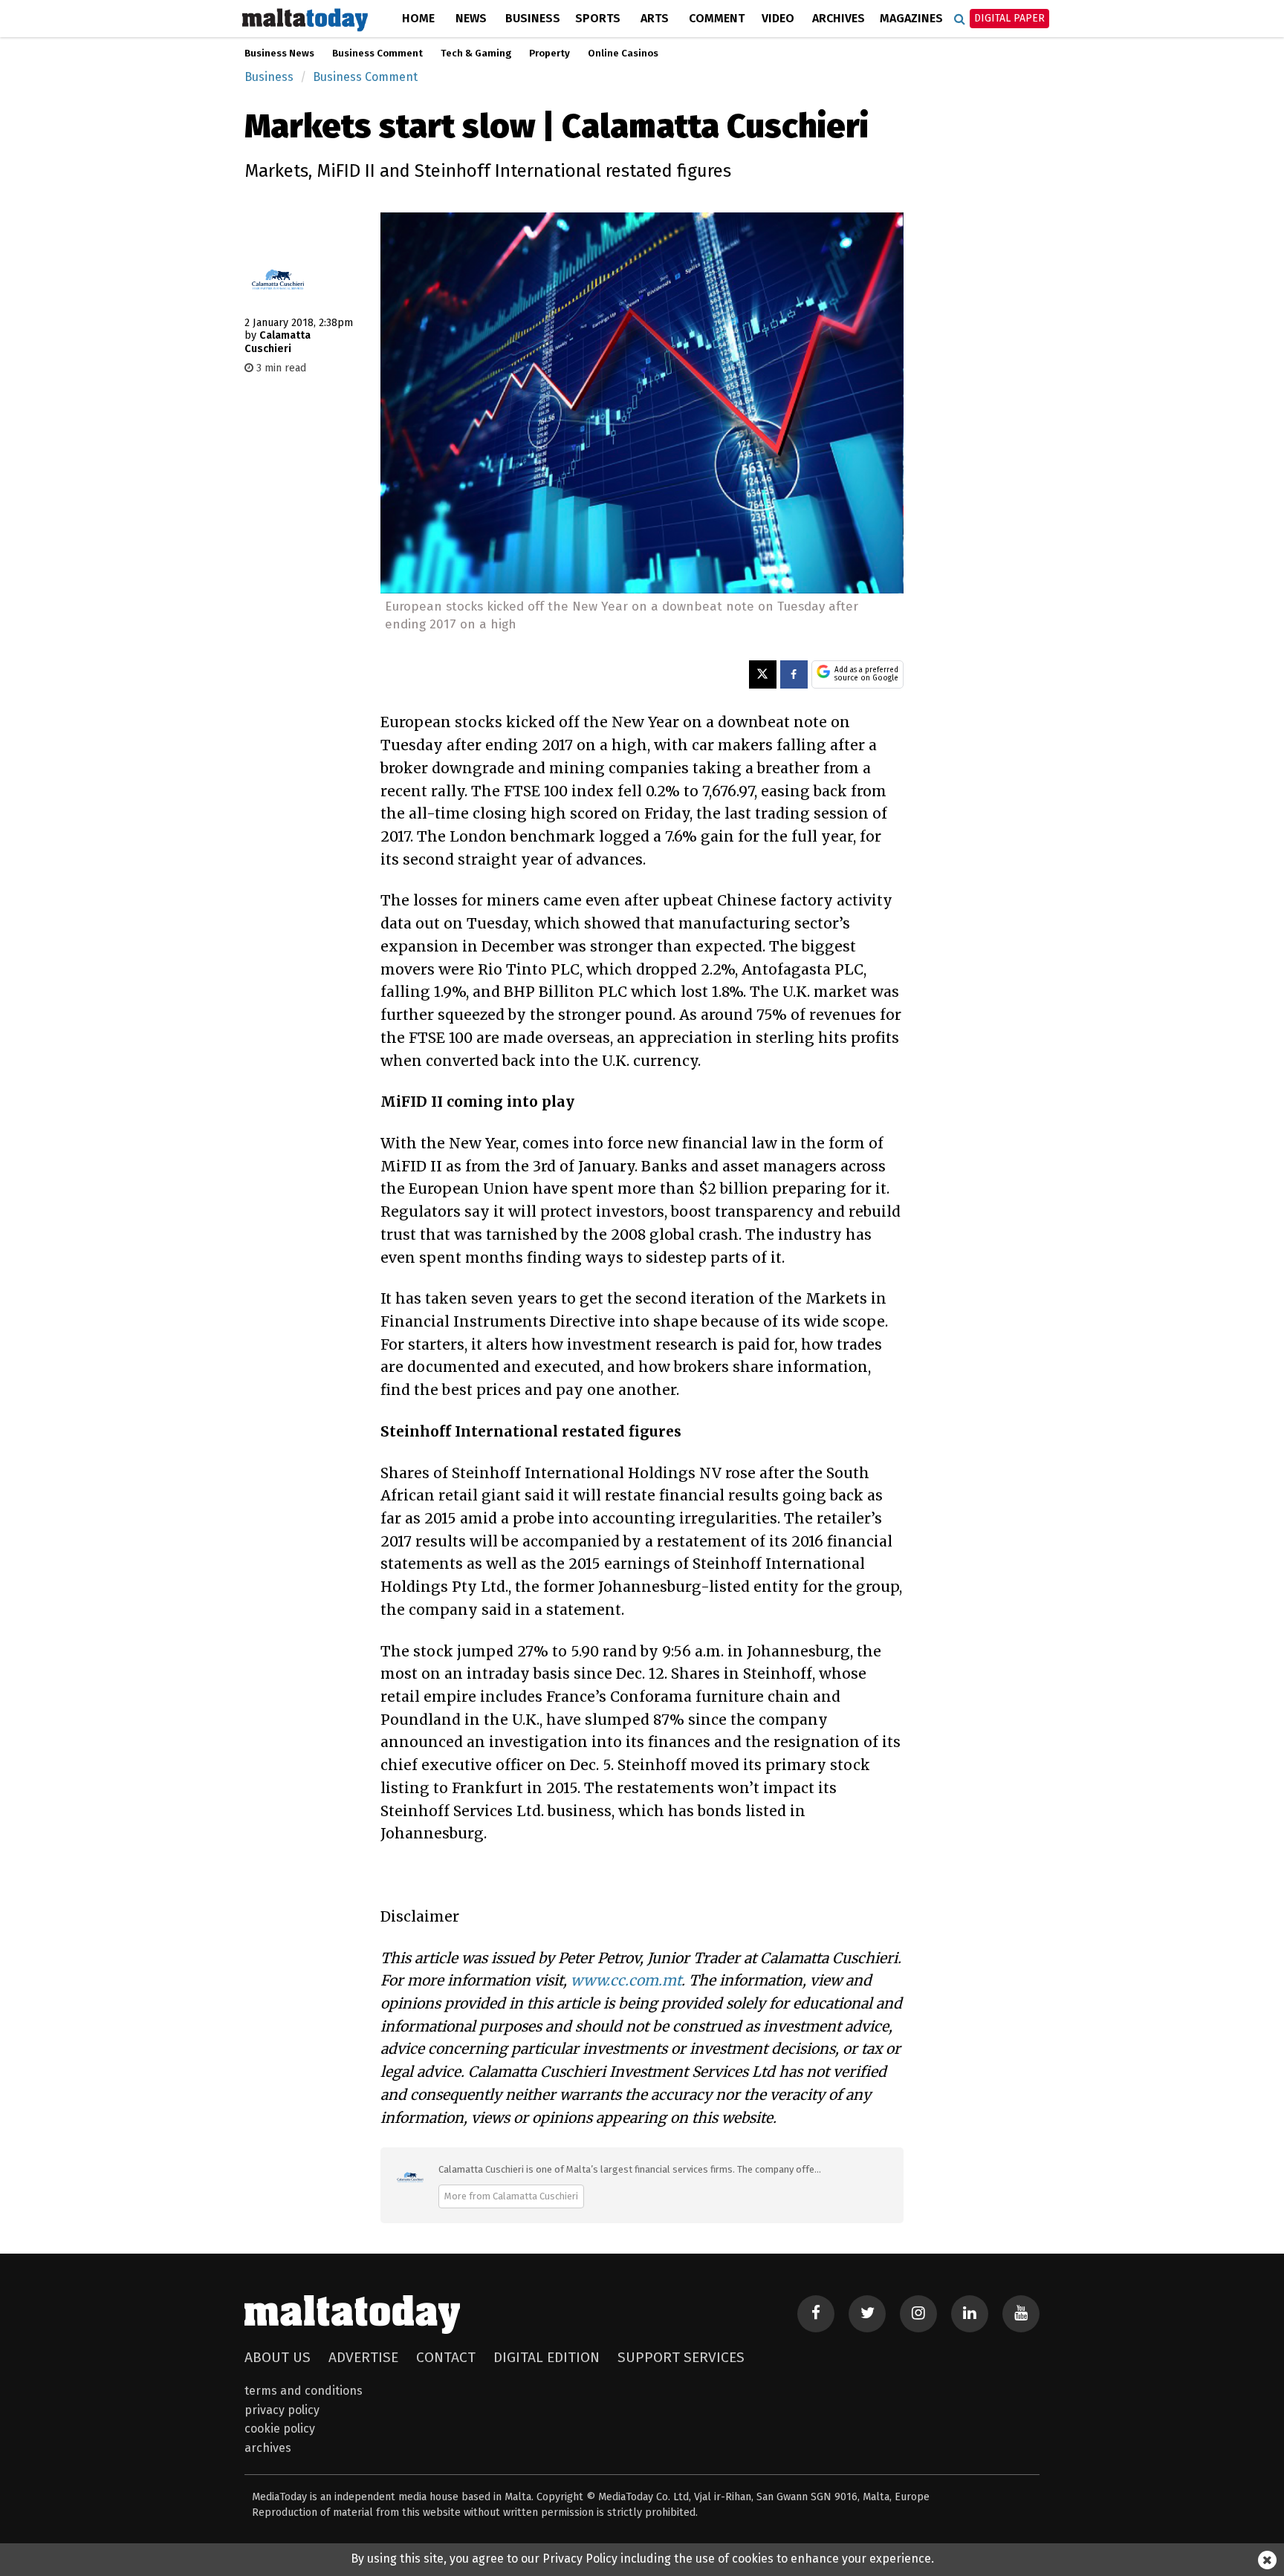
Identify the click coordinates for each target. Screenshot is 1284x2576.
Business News (279, 53)
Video (778, 18)
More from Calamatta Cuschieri (511, 2196)
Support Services (681, 2357)
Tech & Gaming (476, 53)
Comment (717, 18)
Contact (446, 2357)
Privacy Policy (282, 2410)
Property (549, 53)
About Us (278, 2357)
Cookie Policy (280, 2429)
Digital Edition (547, 2357)
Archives (839, 18)
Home (418, 18)
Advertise (363, 2357)
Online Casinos (623, 53)
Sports (598, 18)
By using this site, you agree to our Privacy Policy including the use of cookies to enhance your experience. (642, 2559)
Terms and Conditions (304, 2391)
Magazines (911, 18)
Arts (655, 18)
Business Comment (377, 53)
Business (533, 18)
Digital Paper (1009, 18)
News (471, 18)
